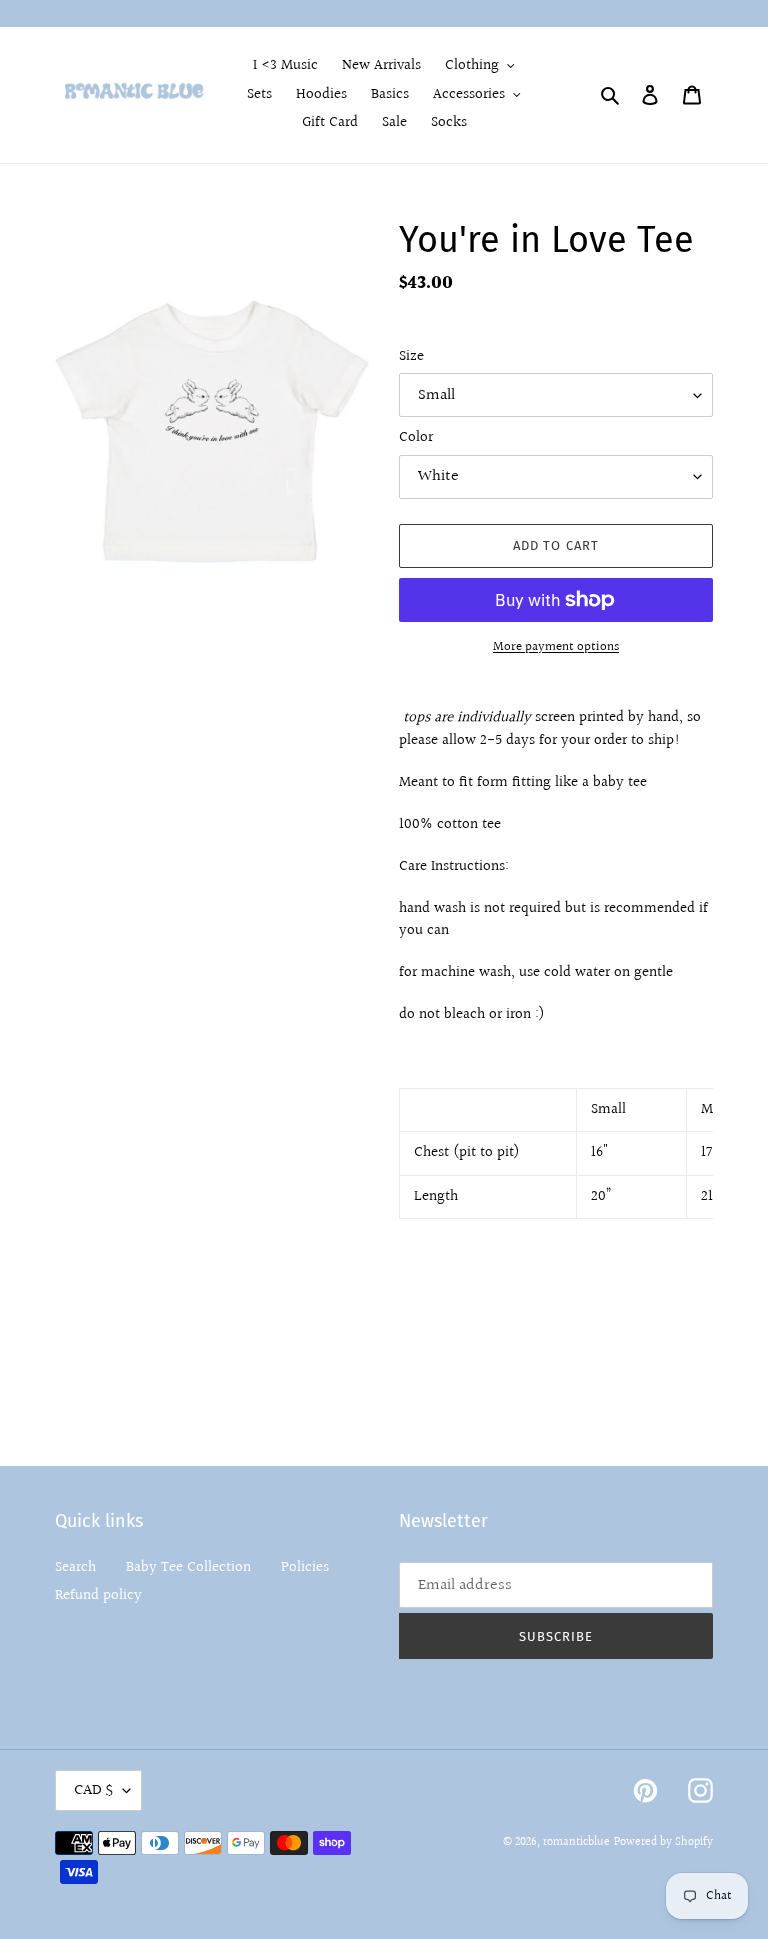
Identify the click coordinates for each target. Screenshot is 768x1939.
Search (75, 1567)
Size (411, 357)
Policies (305, 1567)
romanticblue (576, 1842)
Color (416, 438)
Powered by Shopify (663, 1842)
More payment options (556, 647)
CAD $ (93, 1790)
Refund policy (98, 1595)
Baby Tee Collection (188, 1567)
